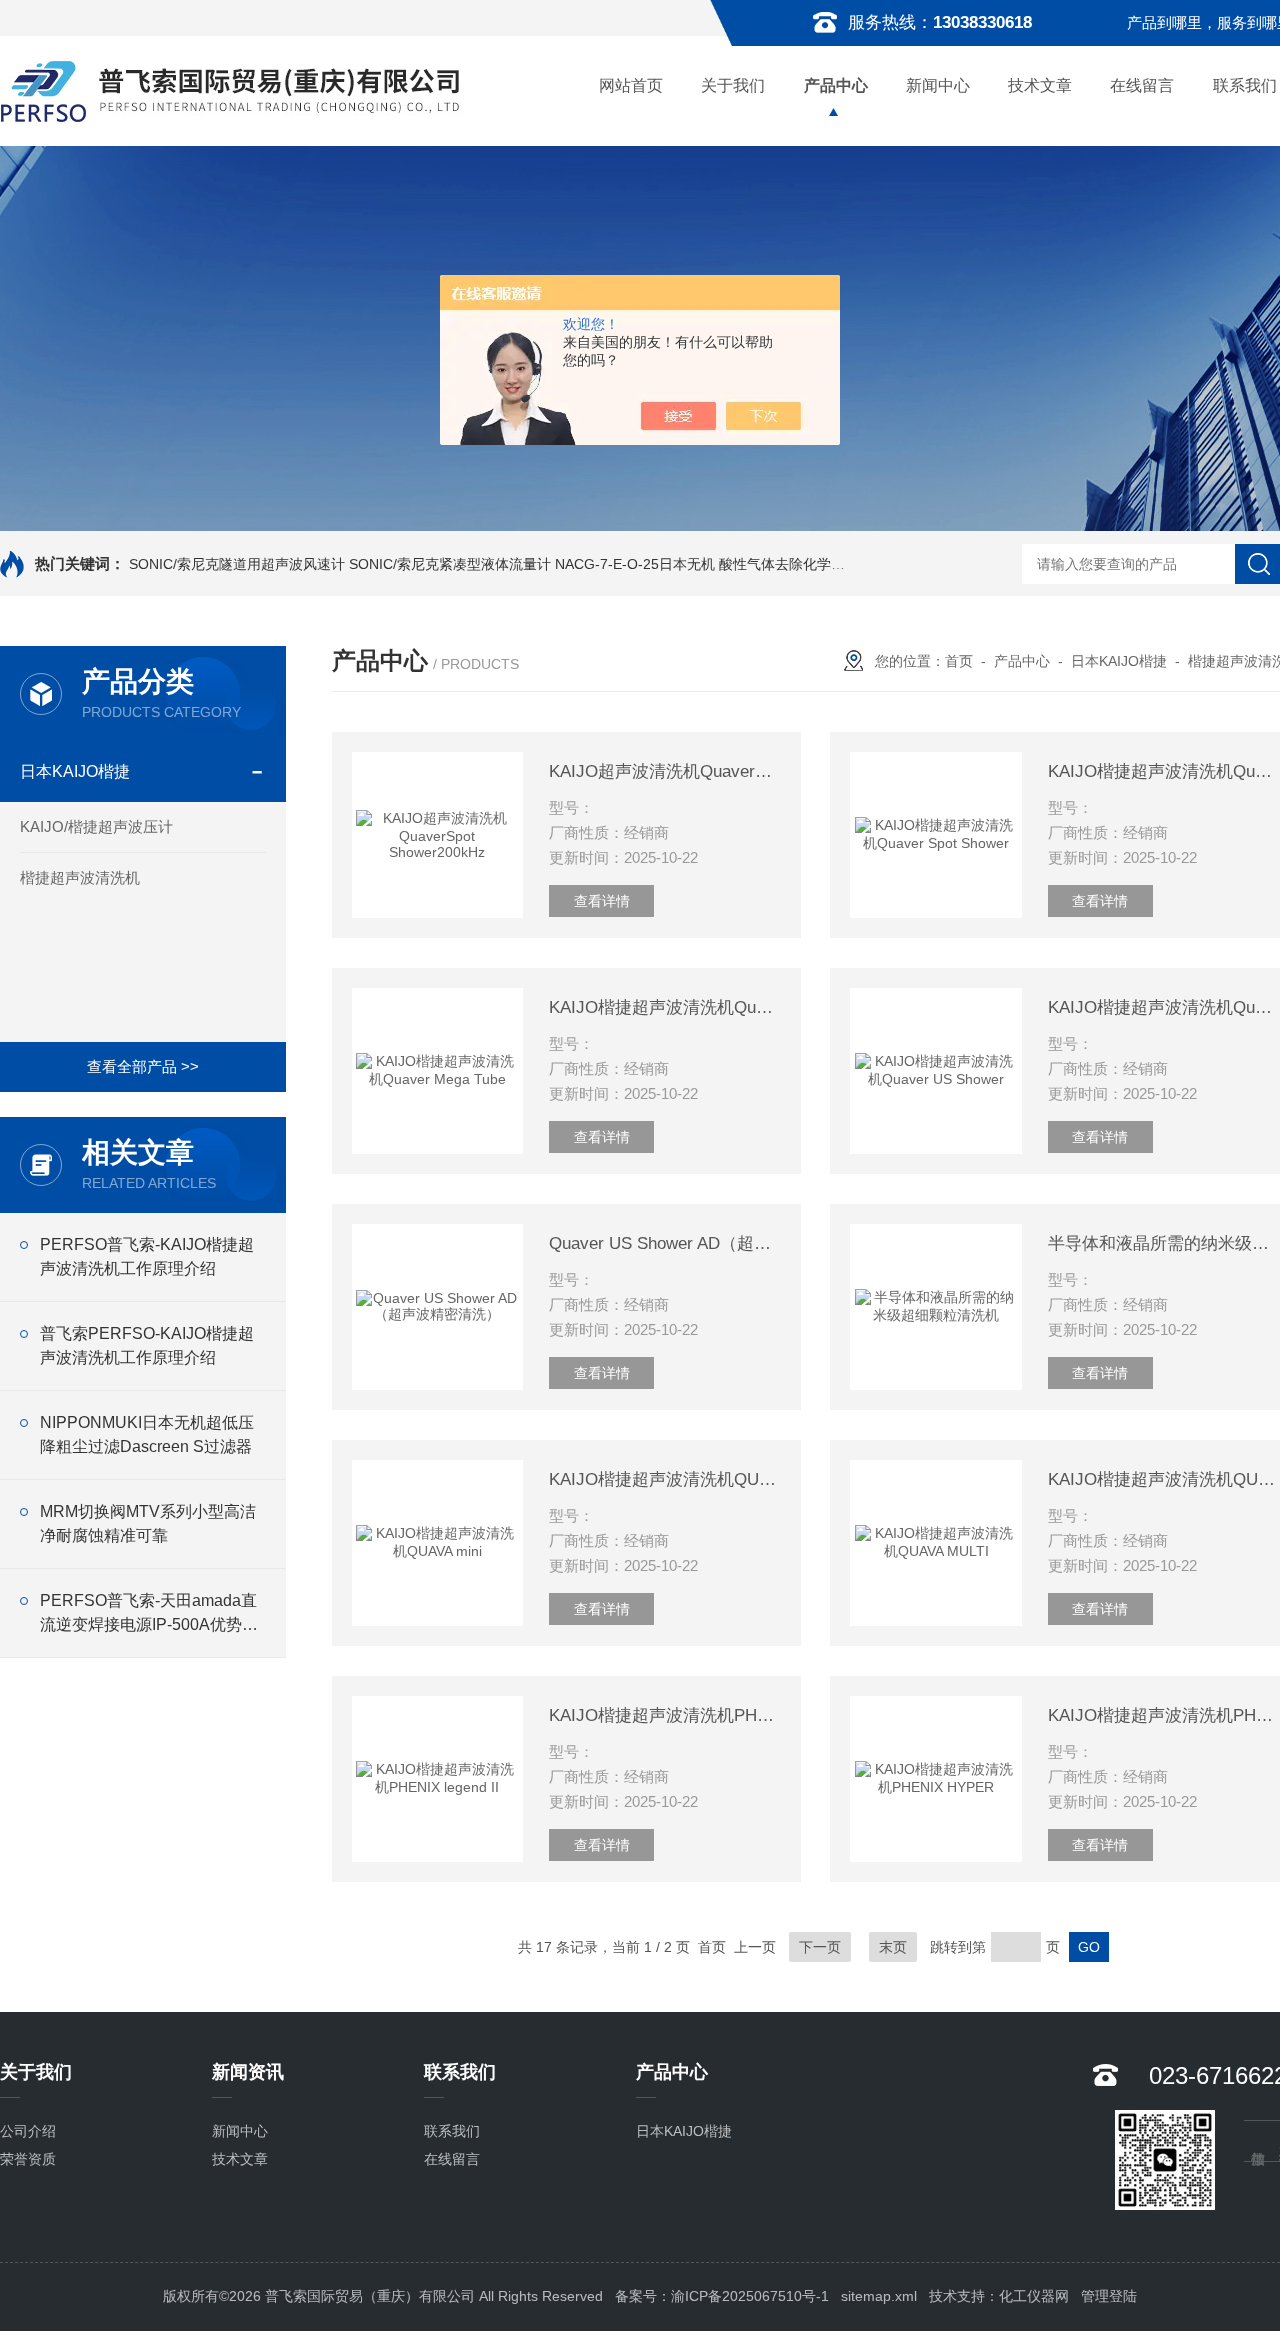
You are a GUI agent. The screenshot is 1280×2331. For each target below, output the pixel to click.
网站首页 (631, 85)
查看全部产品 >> (143, 1066)
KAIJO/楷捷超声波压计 (96, 826)
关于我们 (733, 85)
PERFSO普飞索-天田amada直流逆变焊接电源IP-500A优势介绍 (149, 1614)
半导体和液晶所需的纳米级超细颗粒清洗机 (1164, 1243)
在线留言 (1142, 85)
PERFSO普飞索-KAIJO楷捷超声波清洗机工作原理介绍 (147, 1256)
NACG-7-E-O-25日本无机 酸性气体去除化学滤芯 (707, 564)
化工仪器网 (1034, 2296)
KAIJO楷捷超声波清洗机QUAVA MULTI (1164, 1479)
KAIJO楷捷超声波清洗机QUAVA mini (665, 1479)
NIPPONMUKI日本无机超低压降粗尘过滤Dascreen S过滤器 (147, 1434)
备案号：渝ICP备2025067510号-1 (722, 2296)
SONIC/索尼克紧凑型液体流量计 (450, 564)
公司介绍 (28, 2131)
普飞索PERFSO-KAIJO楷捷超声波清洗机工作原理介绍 (147, 1345)
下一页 (820, 1947)
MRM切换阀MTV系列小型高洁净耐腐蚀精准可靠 (148, 1523)
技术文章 (1040, 85)
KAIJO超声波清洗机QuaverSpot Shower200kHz (665, 771)
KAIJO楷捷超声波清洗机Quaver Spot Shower (1164, 771)
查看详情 (602, 901)
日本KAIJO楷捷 (75, 771)
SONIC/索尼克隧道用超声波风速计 (237, 564)
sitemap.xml (879, 2296)
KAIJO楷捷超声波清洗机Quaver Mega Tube (665, 1007)
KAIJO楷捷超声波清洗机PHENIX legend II (665, 1715)
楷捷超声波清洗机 (80, 877)
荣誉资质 (28, 2159)
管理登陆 (1109, 2296)
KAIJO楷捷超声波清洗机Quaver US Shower (1164, 1007)
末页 (893, 1947)
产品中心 (836, 85)
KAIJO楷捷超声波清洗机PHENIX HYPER (1164, 1715)
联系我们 (452, 2131)
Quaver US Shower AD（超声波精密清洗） (665, 1243)
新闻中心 (938, 85)
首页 (959, 661)
